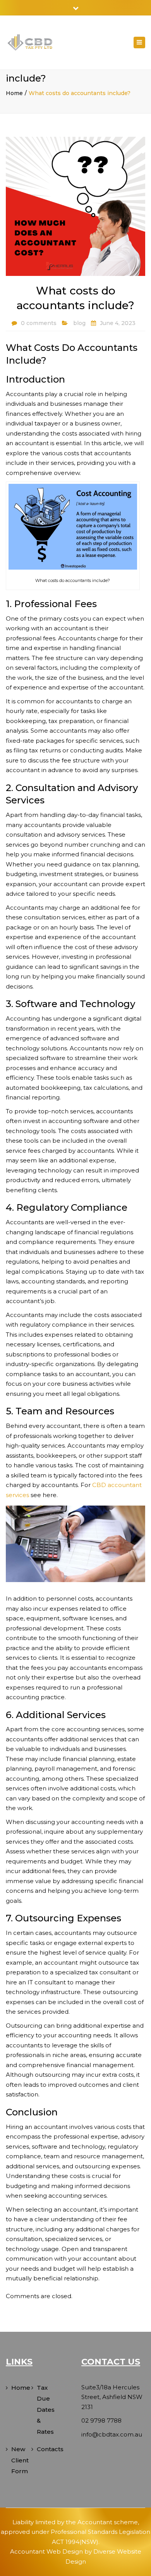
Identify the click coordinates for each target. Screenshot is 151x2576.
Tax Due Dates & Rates (46, 2410)
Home (14, 93)
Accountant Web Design (46, 2551)
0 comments (39, 323)
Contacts (47, 2449)
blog (79, 323)
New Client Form (20, 2460)
